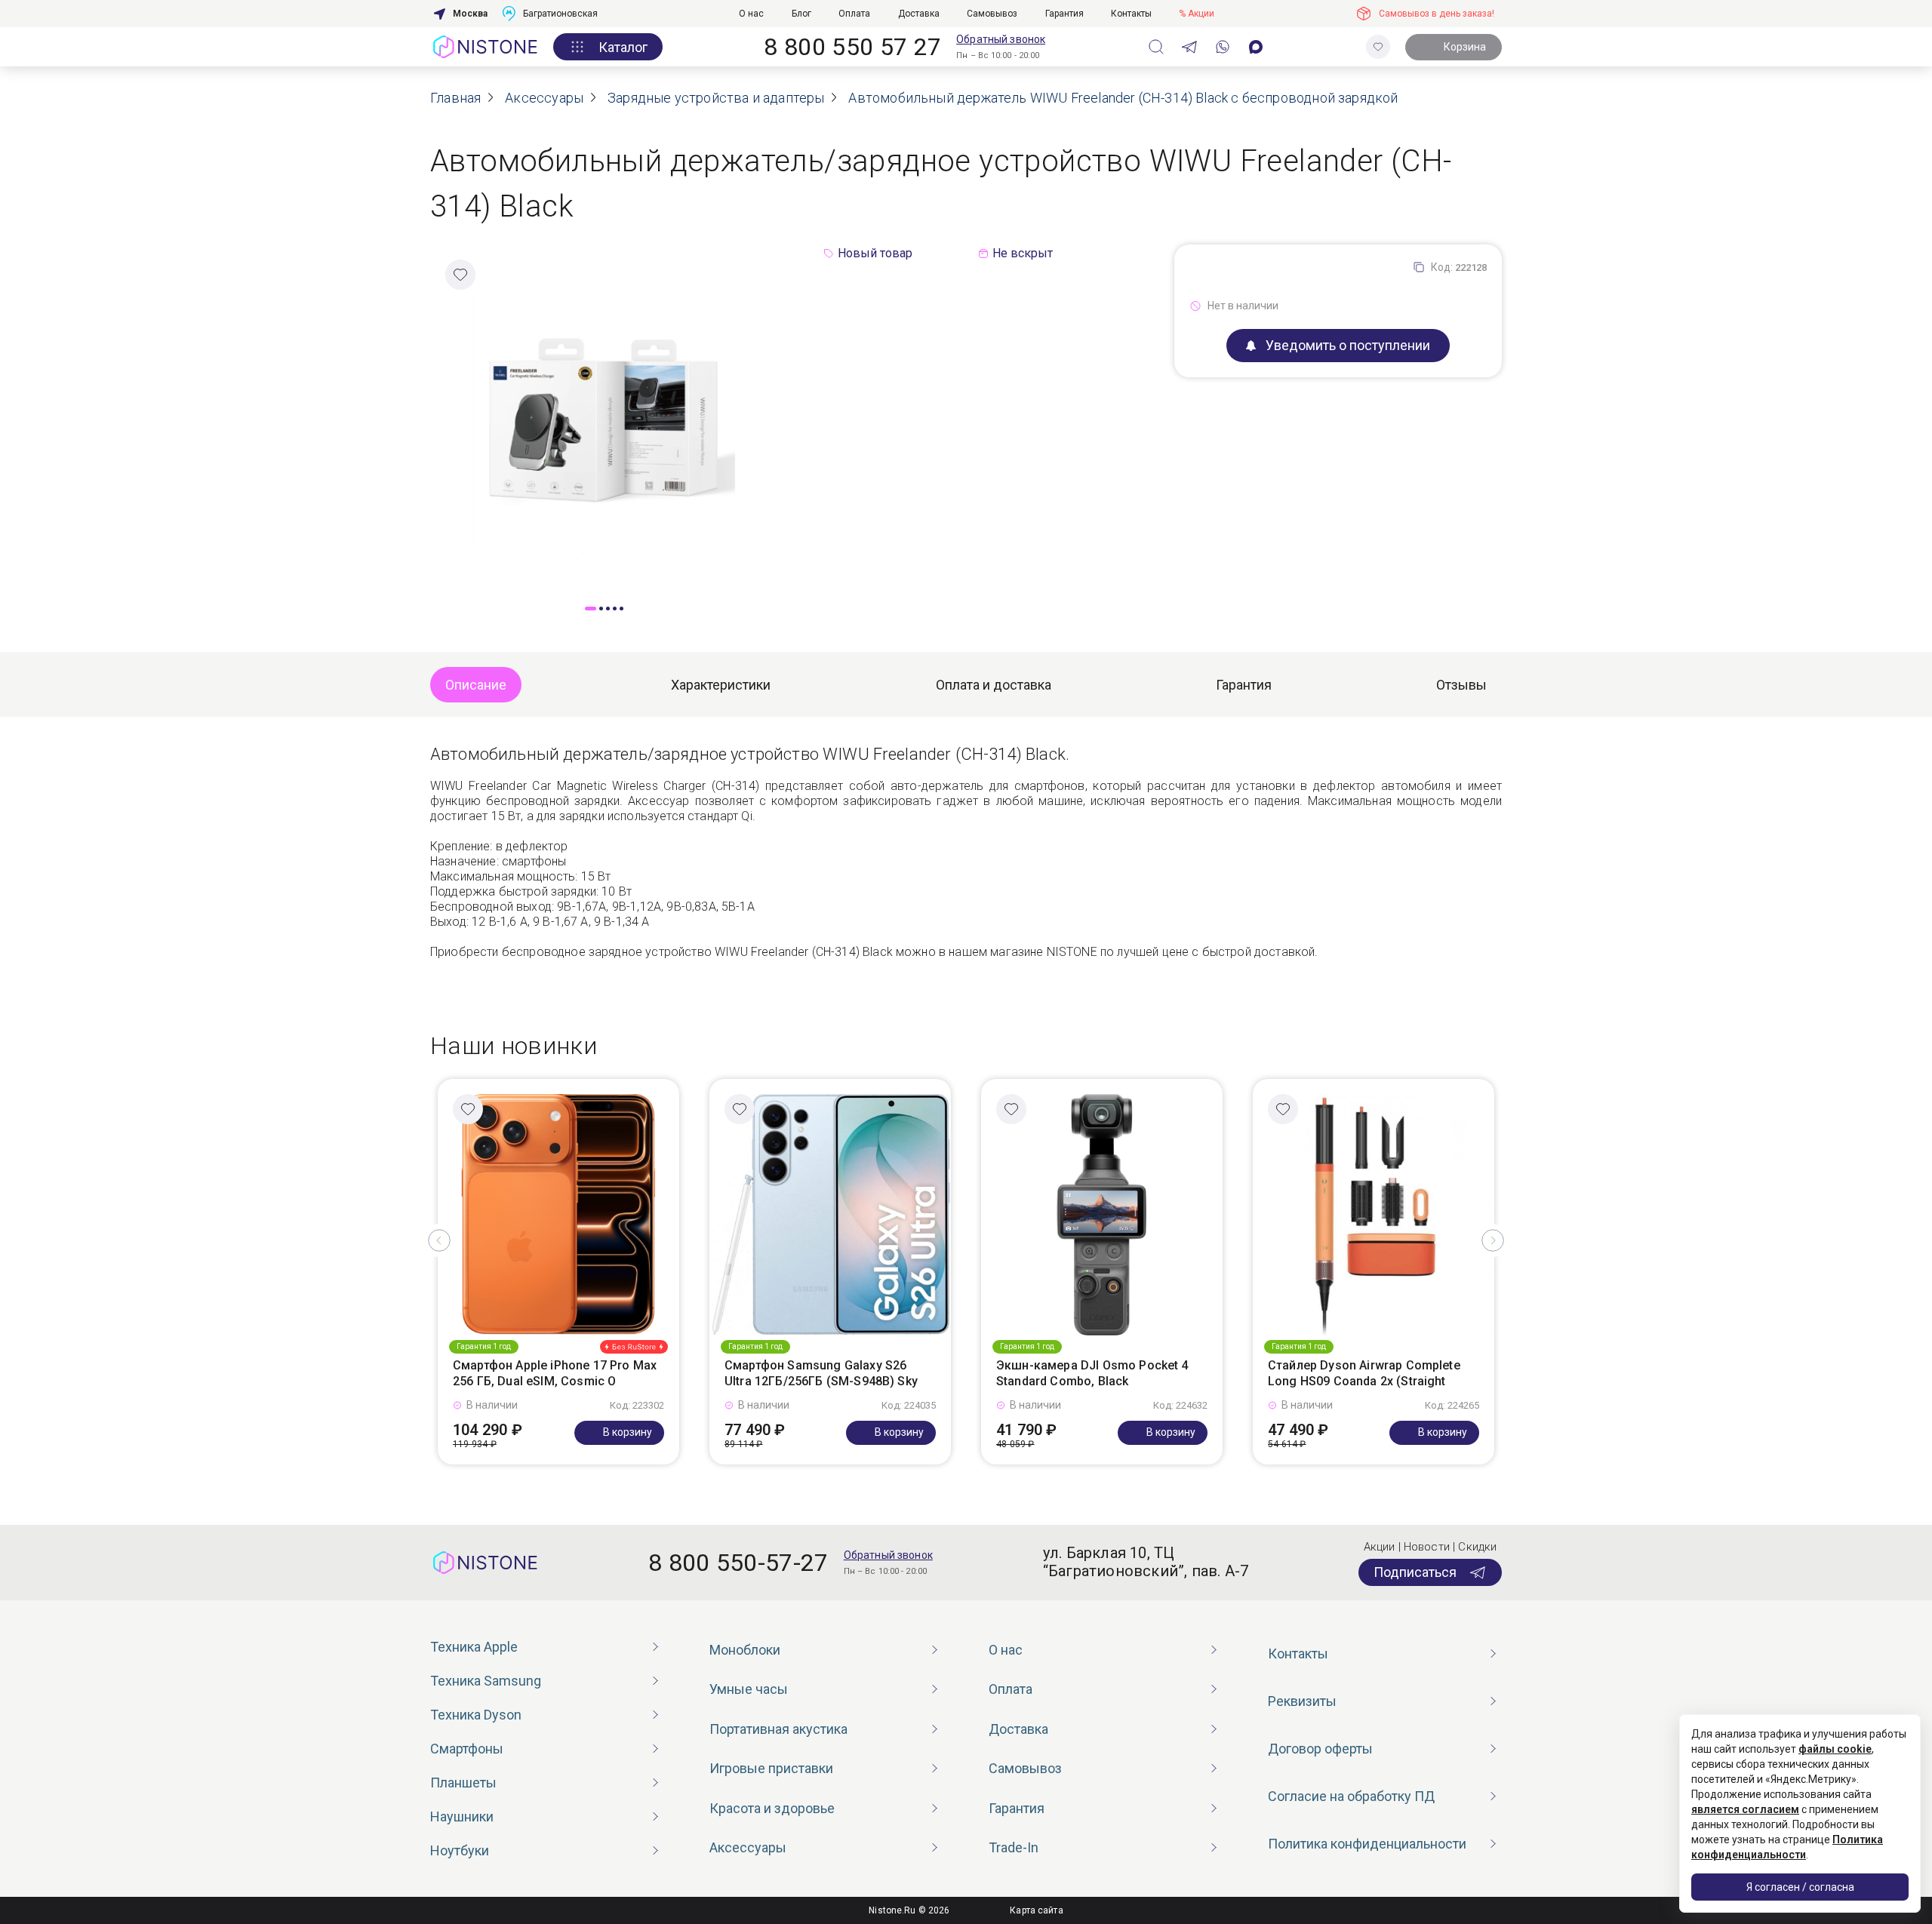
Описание (476, 685)
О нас (751, 14)
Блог (801, 14)
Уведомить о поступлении (1348, 345)
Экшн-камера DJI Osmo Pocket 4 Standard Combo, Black (1092, 1373)
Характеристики (721, 685)
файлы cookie (1835, 1749)
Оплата (854, 14)
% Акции (1197, 14)
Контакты (1131, 14)
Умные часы (749, 1689)
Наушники (462, 1816)
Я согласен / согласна (1800, 1887)
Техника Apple (474, 1647)
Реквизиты (1302, 1701)
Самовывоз (992, 14)
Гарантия (1064, 14)
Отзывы (1461, 685)
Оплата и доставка (994, 685)
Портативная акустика (778, 1729)
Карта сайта (1036, 1910)
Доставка (919, 14)
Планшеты (463, 1783)
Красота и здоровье (772, 1808)
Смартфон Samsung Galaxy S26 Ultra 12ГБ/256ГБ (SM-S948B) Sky (821, 1373)
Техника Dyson (476, 1715)
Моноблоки (745, 1650)
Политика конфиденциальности (1367, 1844)
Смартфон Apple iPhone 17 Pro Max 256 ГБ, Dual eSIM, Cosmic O (555, 1373)
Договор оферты (1320, 1749)
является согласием (1745, 1809)
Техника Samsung (486, 1681)
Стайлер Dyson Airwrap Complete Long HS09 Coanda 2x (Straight (1364, 1373)
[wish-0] (1378, 47)
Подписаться (1415, 1572)
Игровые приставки (771, 1768)
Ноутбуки (460, 1850)
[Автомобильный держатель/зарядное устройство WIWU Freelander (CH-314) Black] (604, 417)
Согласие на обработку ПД (1351, 1796)
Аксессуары (748, 1847)
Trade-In (1014, 1847)
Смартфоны (467, 1749)
